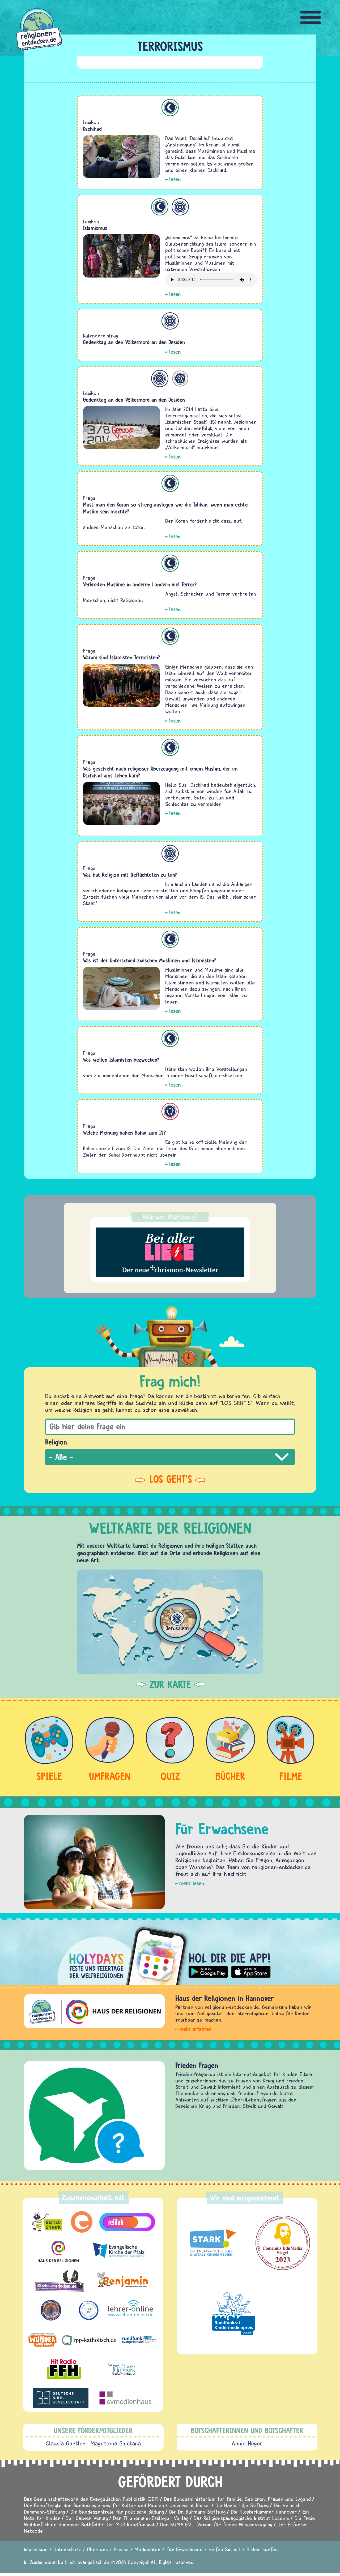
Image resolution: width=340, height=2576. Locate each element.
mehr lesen (192, 1883)
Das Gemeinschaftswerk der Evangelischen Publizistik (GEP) (91, 2499)
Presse (121, 2549)
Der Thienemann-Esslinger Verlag (151, 2518)
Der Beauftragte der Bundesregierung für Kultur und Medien (94, 2505)
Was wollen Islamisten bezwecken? (121, 1060)
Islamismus (95, 228)
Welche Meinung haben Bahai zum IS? (124, 1133)
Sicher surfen (262, 2549)
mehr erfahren (195, 2029)
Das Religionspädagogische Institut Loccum (241, 2518)
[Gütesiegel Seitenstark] (211, 2243)
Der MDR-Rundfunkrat (130, 2524)
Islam (170, 108)
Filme (291, 1776)
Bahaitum (170, 1111)
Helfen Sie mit (225, 2549)
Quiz (170, 1776)
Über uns (97, 2549)
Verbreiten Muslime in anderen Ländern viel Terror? (140, 584)
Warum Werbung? (170, 1216)
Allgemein (180, 207)
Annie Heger (247, 2443)
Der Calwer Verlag (87, 2518)
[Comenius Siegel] (283, 2243)
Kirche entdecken (201, 2065)
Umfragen (110, 1776)
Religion (56, 1442)
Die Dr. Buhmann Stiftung (197, 2512)
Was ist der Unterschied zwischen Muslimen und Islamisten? (150, 960)
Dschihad (92, 129)
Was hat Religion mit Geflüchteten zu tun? (130, 875)
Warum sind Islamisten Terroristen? (122, 657)
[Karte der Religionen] (170, 1622)
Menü (311, 17)
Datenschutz (67, 2549)
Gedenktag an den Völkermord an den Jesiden (134, 342)
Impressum (36, 2549)
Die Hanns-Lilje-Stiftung (242, 2505)
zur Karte (170, 1684)
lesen (175, 179)
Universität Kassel (190, 2505)
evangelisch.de (93, 2562)
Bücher (230, 1776)
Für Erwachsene (184, 2549)
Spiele (49, 1776)
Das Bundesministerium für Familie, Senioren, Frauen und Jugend (237, 2499)
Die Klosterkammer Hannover (264, 2512)
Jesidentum (180, 379)
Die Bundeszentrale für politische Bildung (117, 2512)
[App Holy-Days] (170, 1952)
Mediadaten (147, 2549)
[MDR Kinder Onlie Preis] (234, 2314)
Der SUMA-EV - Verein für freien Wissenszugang (216, 2524)
